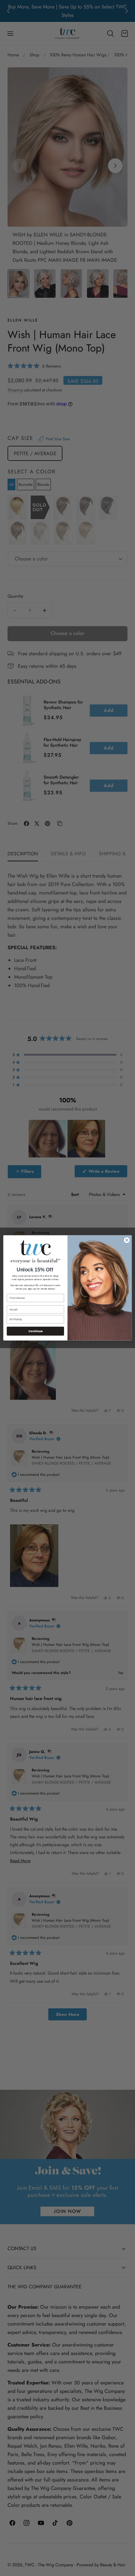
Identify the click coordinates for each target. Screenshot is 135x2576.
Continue (35, 1331)
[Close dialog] (127, 1240)
